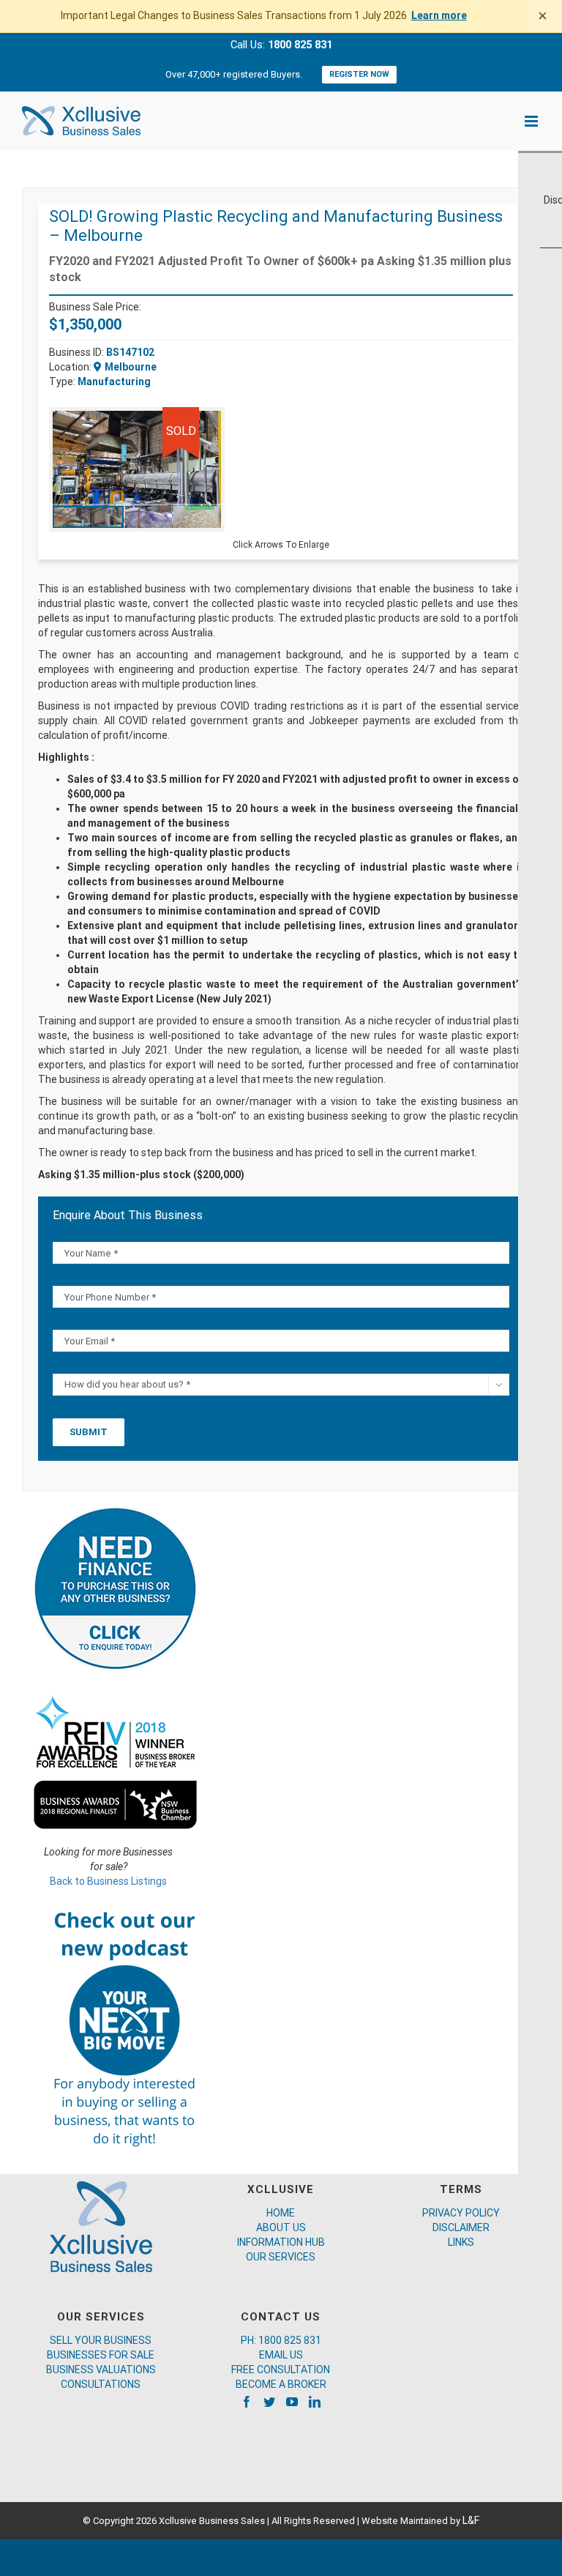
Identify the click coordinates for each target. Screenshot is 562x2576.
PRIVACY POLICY (461, 2213)
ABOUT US (281, 2227)
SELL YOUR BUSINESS (101, 2340)
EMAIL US (281, 2355)
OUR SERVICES (281, 2257)
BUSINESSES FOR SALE (101, 2355)
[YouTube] (292, 2402)
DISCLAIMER (461, 2227)
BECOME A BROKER (281, 2384)
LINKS (461, 2242)
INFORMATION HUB (281, 2242)
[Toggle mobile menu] (532, 121)
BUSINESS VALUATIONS (101, 2370)
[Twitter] (269, 2402)
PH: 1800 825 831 (281, 2340)
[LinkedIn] (315, 2402)
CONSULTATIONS (101, 2384)
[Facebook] (247, 2402)
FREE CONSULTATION (281, 2370)
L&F (471, 2520)
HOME (281, 2213)
